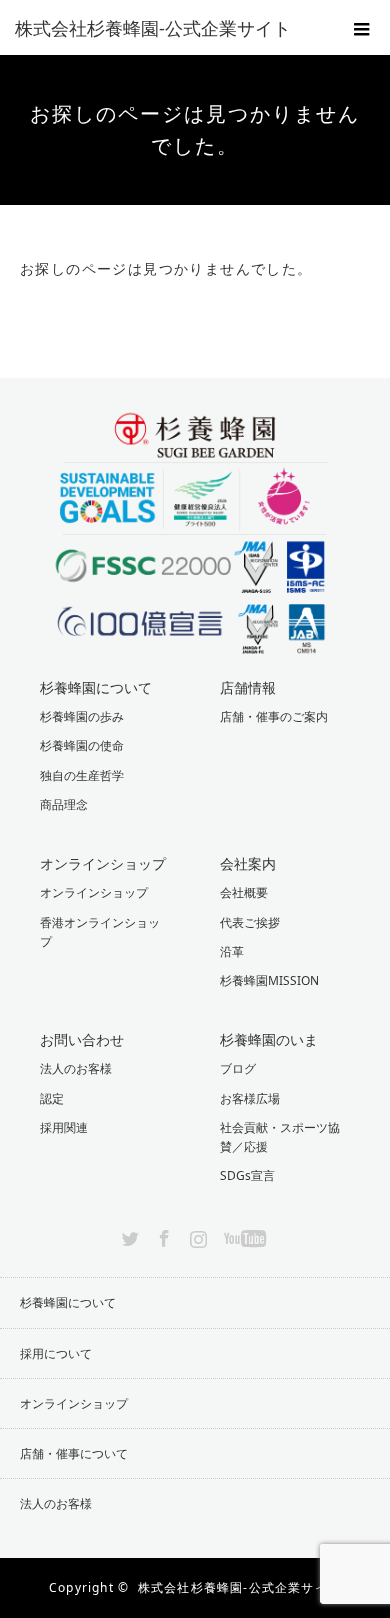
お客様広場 (250, 1098)
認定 (52, 1098)
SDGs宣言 (247, 1175)
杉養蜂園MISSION (269, 980)
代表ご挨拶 (250, 922)
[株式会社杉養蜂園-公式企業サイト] (165, 28)
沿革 (232, 951)
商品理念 (64, 804)
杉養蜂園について (68, 1302)
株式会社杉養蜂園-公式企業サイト (239, 1587)
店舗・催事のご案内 (274, 716)
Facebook (162, 1235)
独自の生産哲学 (82, 775)
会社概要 (244, 892)
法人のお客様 (76, 1068)
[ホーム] (26, 212)
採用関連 (64, 1127)
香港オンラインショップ (100, 932)
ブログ (238, 1068)
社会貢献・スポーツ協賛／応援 (280, 1137)
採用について (56, 1353)
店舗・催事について (74, 1453)
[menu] (362, 28)
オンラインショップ (94, 892)
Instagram (196, 1235)
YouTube (242, 1235)
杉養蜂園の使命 (82, 745)
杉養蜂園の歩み (82, 716)
